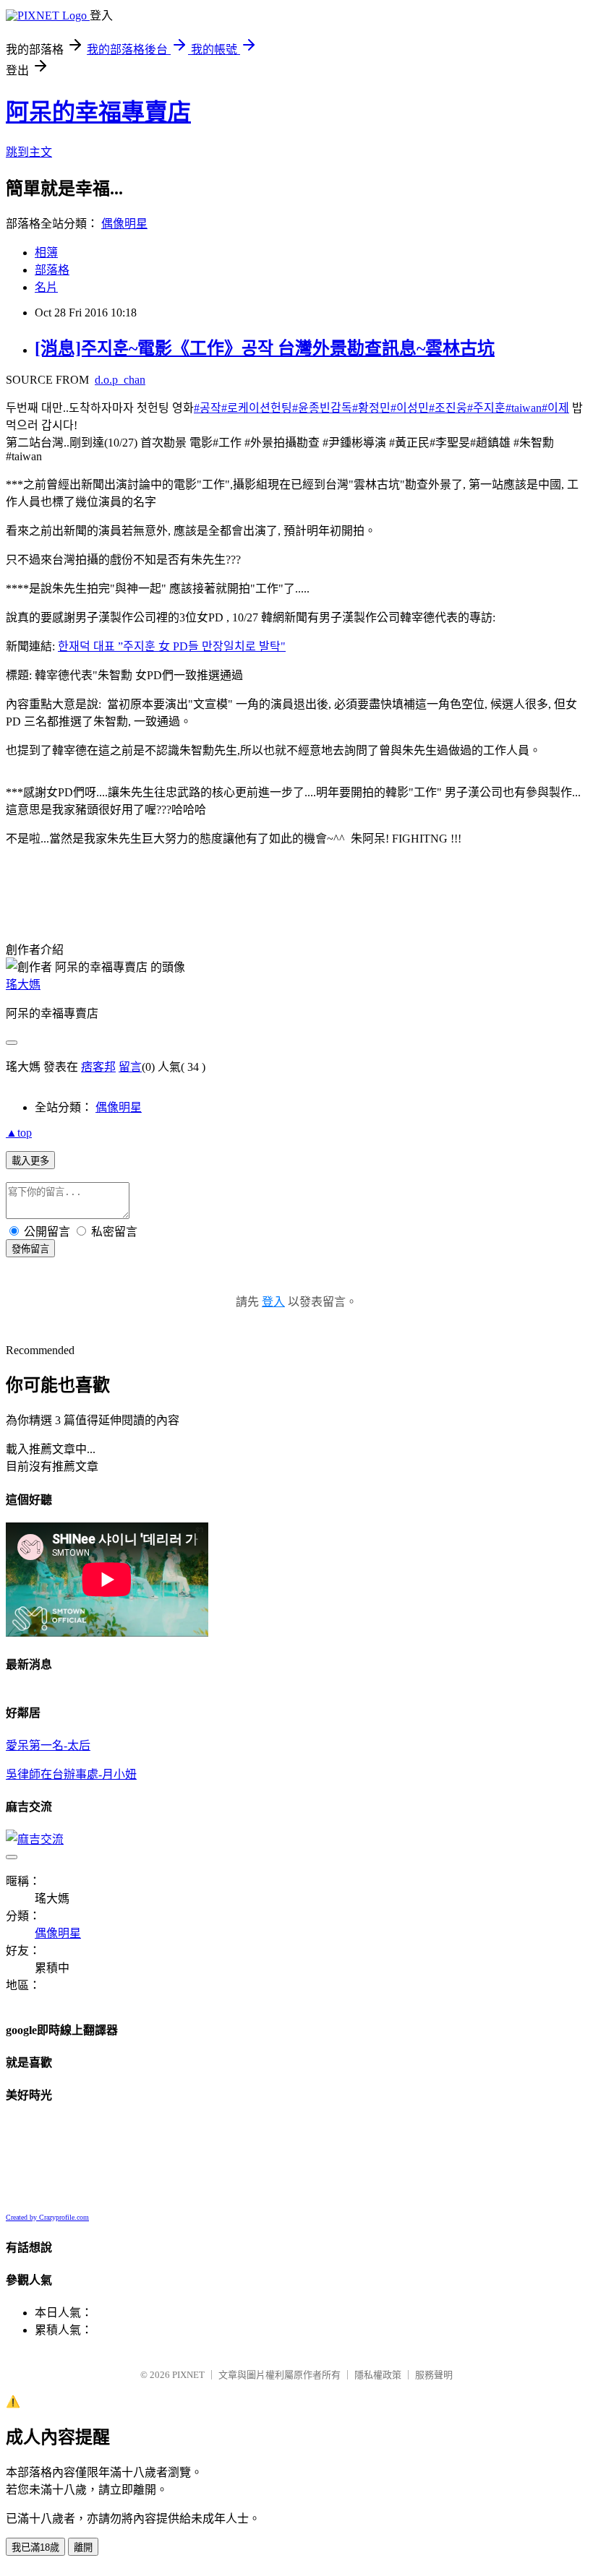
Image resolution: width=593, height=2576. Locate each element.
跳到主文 (29, 152)
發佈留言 (30, 1249)
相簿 (46, 253)
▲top (19, 1133)
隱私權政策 (378, 2375)
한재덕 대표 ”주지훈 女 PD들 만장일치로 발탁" (172, 646)
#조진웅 (448, 408)
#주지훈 (486, 408)
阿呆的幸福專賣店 (98, 112)
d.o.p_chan (120, 380)
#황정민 (371, 408)
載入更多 (30, 1161)
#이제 (555, 408)
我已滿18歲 (35, 2547)
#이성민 (410, 408)
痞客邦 (98, 1067)
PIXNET (188, 2375)
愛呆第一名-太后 (48, 1745)
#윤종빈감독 (322, 408)
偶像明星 (124, 224)
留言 (130, 1067)
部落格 (52, 270)
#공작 (208, 408)
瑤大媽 (23, 985)
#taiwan (524, 408)
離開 (83, 2547)
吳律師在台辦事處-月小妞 (71, 1774)
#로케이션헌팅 (257, 408)
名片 (46, 287)
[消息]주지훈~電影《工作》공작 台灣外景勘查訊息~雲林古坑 (265, 348)
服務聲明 (434, 2375)
